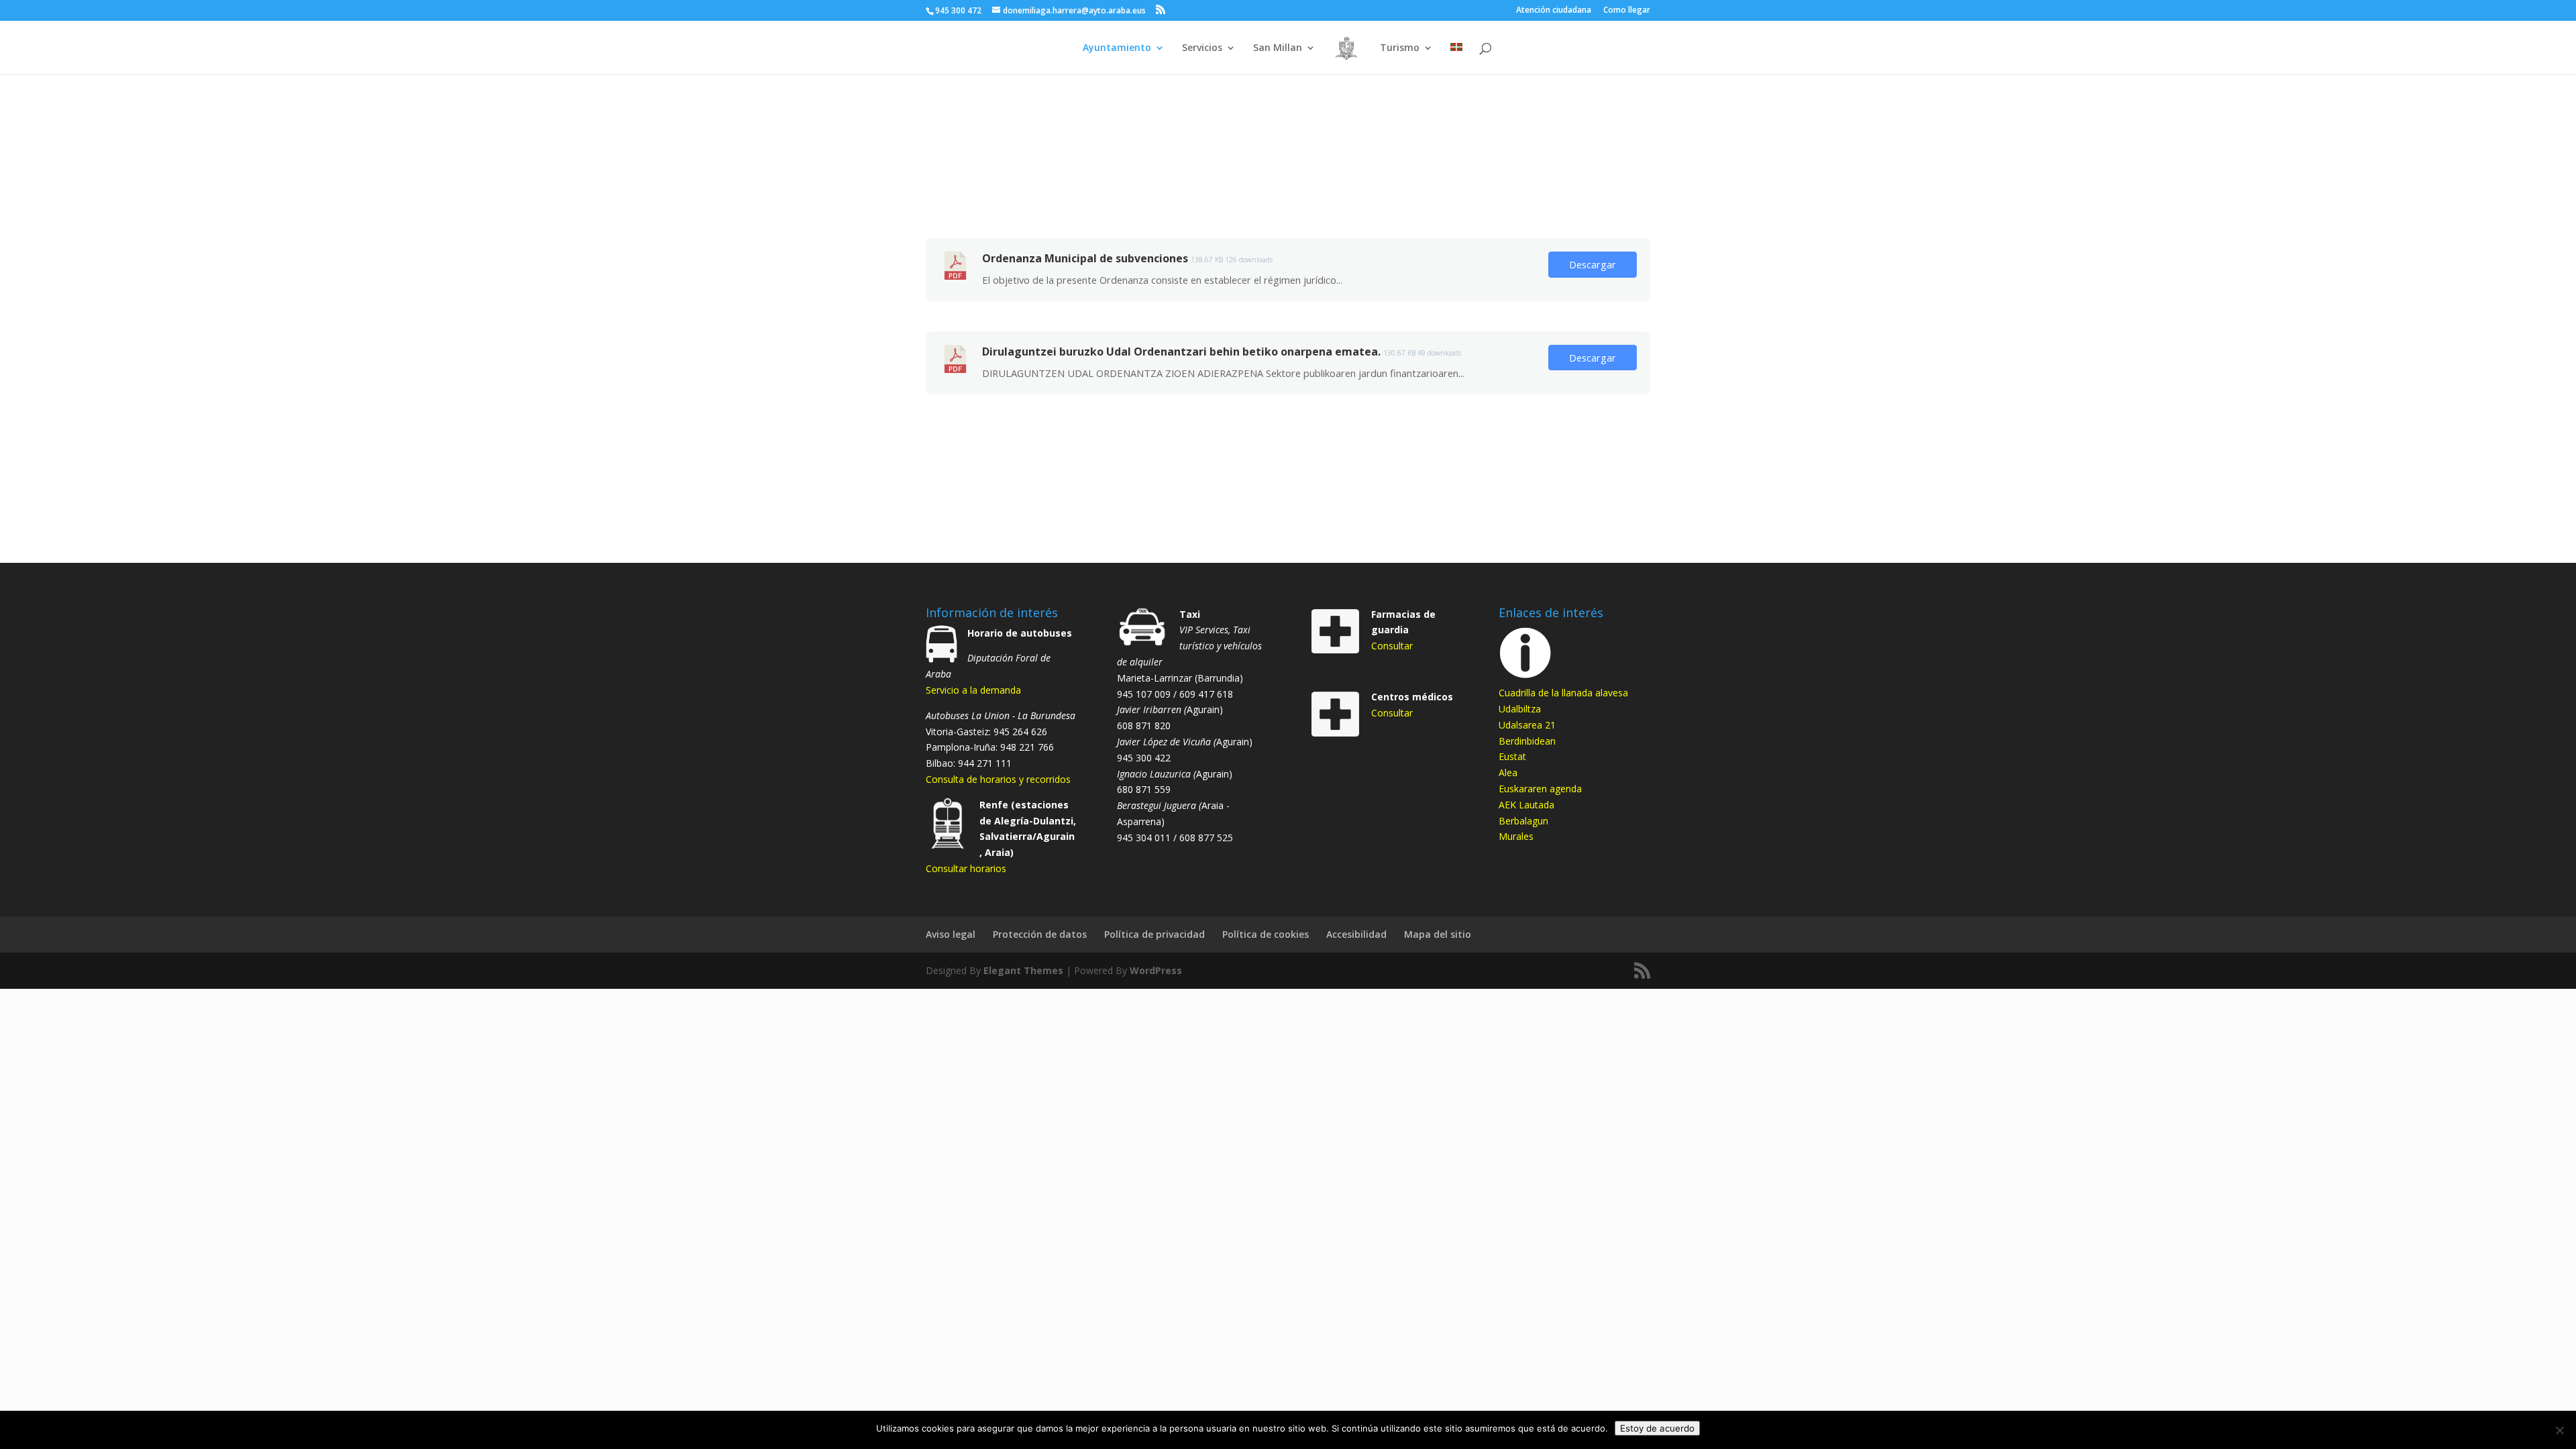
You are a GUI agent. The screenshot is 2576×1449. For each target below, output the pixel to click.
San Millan (1278, 48)
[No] (2559, 1430)
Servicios (1202, 48)
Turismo (1400, 48)
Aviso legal (951, 934)
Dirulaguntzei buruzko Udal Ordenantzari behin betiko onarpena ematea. (1181, 352)
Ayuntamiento (1117, 48)
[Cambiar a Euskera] (1456, 59)
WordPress (1156, 970)
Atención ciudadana (1554, 11)
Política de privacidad (1155, 934)
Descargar (1593, 264)
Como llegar (1627, 11)
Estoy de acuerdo (1657, 1428)
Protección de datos (1040, 934)
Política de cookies (1266, 934)
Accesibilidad (1356, 934)
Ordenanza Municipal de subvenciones (1085, 258)
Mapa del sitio (1438, 934)
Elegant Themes (1023, 970)
